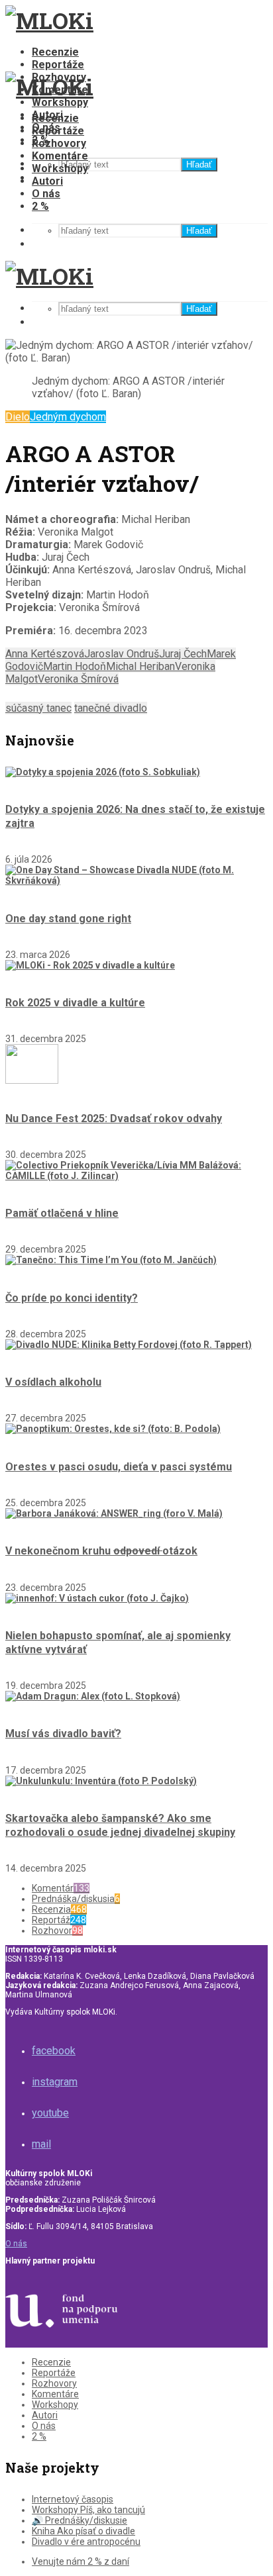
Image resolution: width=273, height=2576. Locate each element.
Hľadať (199, 165)
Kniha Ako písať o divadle (83, 2531)
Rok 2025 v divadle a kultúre (75, 1003)
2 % (40, 206)
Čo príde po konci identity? (72, 1298)
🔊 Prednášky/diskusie (80, 2520)
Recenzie (55, 52)
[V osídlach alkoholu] (129, 1345)
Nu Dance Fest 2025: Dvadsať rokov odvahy (114, 1119)
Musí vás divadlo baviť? (63, 1734)
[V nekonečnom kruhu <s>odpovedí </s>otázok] (114, 1513)
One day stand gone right (68, 919)
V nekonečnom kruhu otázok (101, 1551)
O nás (46, 194)
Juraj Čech (183, 654)
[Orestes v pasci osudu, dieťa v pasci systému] (113, 1429)
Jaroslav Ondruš (122, 654)
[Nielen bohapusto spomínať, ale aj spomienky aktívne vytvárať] (97, 1598)
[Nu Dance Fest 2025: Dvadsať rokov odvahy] (32, 1080)
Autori (47, 181)
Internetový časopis (73, 2499)
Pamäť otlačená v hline (62, 1213)
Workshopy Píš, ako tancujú (88, 2510)
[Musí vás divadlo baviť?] (93, 1696)
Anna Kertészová (45, 654)
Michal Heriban (140, 666)
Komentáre (60, 156)
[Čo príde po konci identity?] (111, 1260)
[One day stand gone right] (136, 881)
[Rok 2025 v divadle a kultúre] (90, 965)
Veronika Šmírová (78, 679)
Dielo (18, 417)
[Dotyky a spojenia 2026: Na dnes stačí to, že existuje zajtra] (103, 772)
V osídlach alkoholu (53, 1382)
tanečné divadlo (111, 708)
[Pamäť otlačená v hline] (136, 1176)
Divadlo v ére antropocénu (86, 2542)
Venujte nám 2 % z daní (81, 2561)
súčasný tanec (38, 708)
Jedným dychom (68, 417)
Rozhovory (59, 143)
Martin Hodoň (75, 666)
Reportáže (58, 65)
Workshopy (60, 102)
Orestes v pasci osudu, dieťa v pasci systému (119, 1467)
